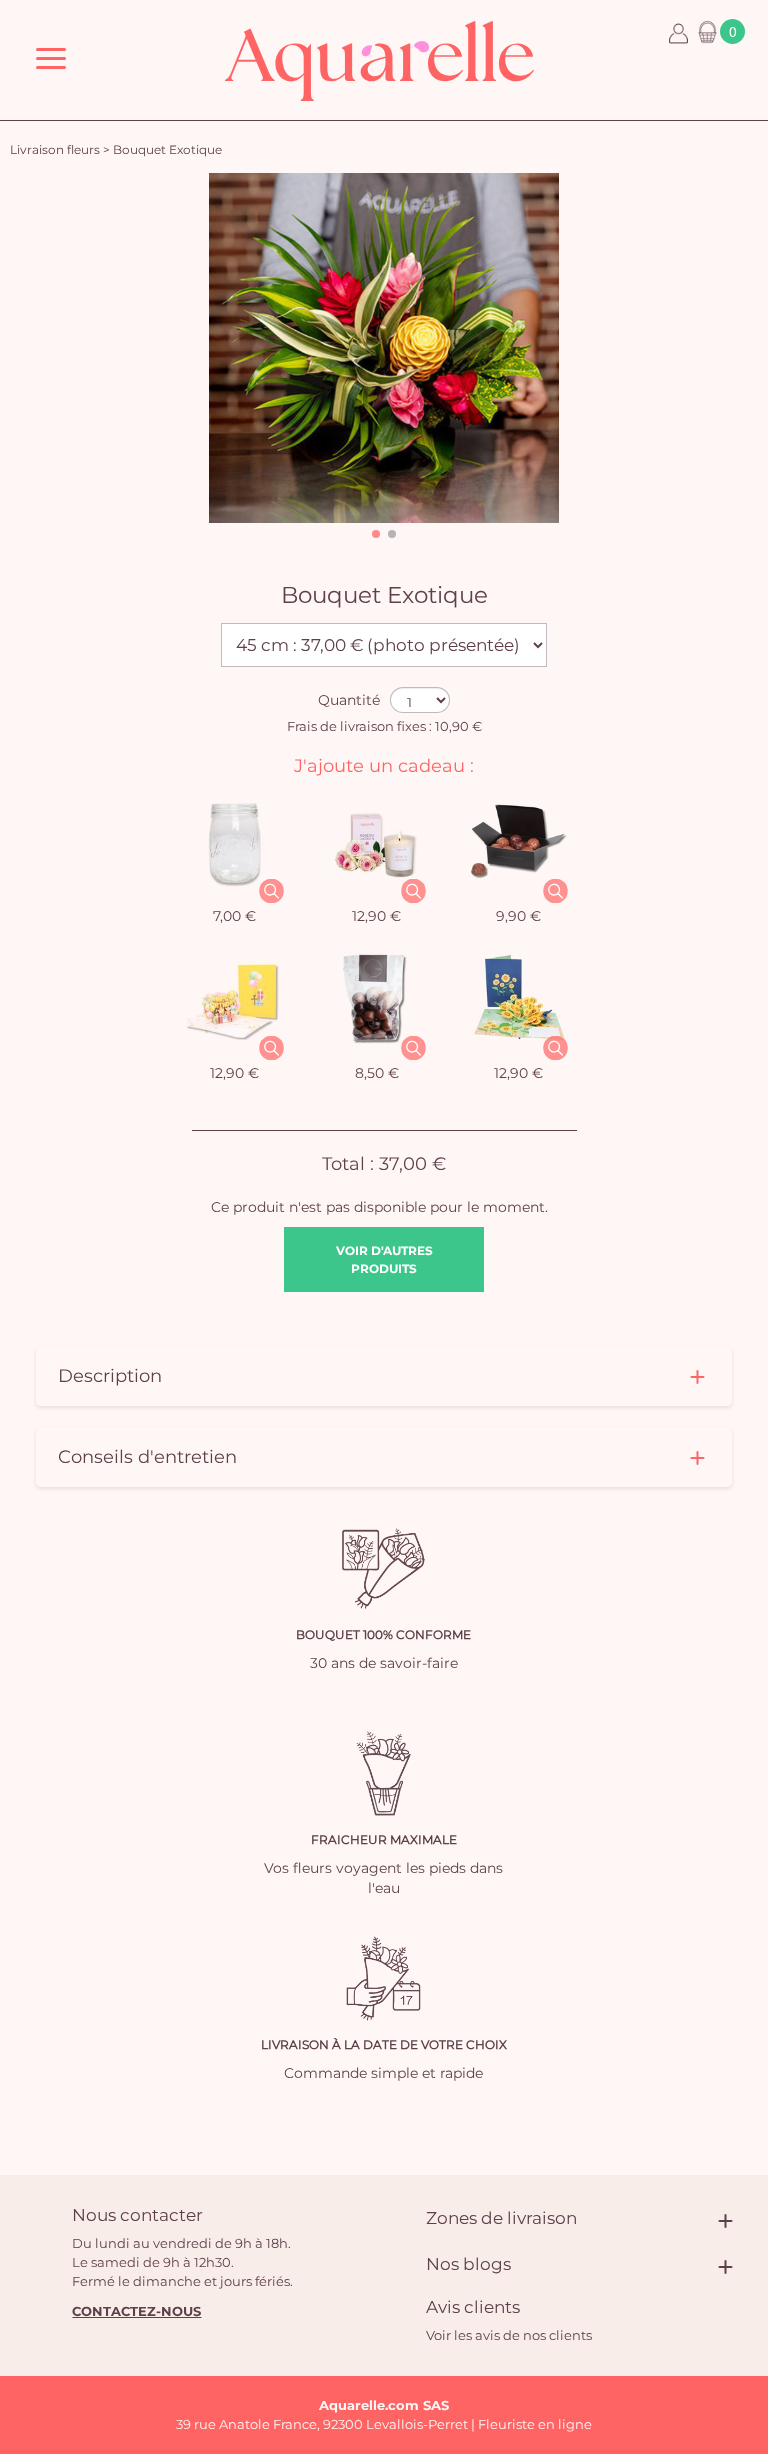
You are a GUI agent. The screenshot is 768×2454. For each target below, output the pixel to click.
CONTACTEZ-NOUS (136, 2311)
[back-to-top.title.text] (743, 2259)
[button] (376, 534)
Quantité (349, 700)
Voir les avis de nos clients (509, 2335)
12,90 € (376, 916)
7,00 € (234, 916)
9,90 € (518, 916)
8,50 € (377, 1073)
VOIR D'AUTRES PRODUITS (384, 1259)
